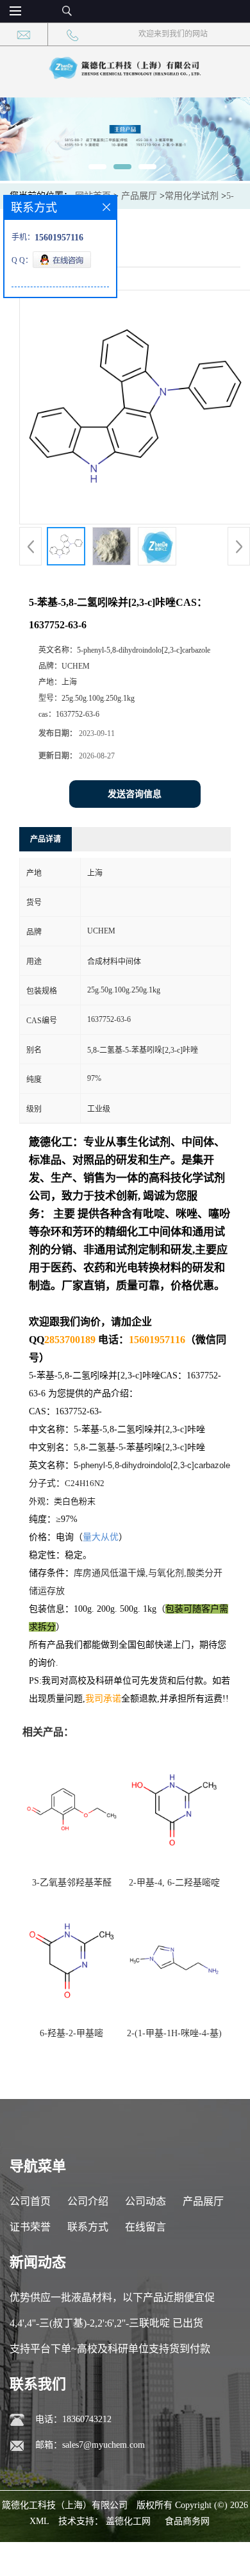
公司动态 (146, 2201)
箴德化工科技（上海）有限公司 (65, 2505)
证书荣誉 (30, 2227)
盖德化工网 (128, 2521)
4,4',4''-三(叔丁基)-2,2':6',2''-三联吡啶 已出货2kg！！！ (106, 2327)
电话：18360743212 (73, 2419)
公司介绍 (88, 2201)
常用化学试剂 (192, 196)
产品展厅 (139, 196)
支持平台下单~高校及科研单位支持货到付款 (110, 2349)
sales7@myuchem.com (104, 2445)
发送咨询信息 (135, 794)
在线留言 (146, 2227)
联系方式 (88, 2227)
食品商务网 (187, 2521)
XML (39, 2521)
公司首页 (30, 2201)
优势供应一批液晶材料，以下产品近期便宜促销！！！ (112, 2301)
